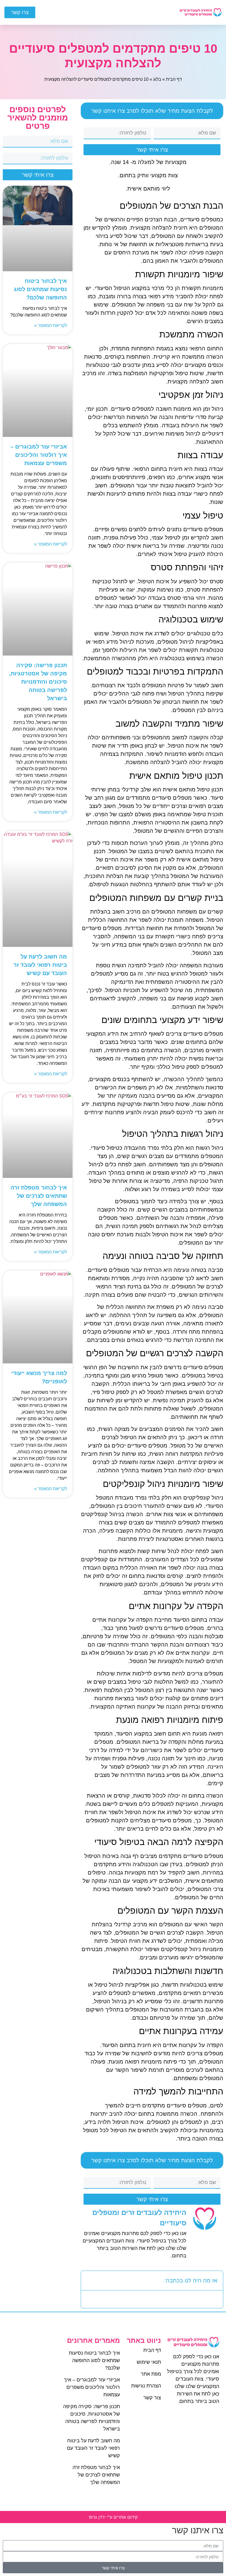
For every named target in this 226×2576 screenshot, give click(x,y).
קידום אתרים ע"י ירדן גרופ (113, 2517)
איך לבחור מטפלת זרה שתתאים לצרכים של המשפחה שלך (39, 1196)
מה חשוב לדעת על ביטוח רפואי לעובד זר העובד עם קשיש (40, 965)
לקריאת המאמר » (51, 325)
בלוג (157, 79)
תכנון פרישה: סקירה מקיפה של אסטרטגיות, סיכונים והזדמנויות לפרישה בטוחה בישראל (38, 682)
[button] (119, 12)
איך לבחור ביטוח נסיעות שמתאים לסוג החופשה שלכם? (40, 289)
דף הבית (174, 79)
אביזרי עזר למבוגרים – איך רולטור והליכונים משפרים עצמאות (39, 455)
